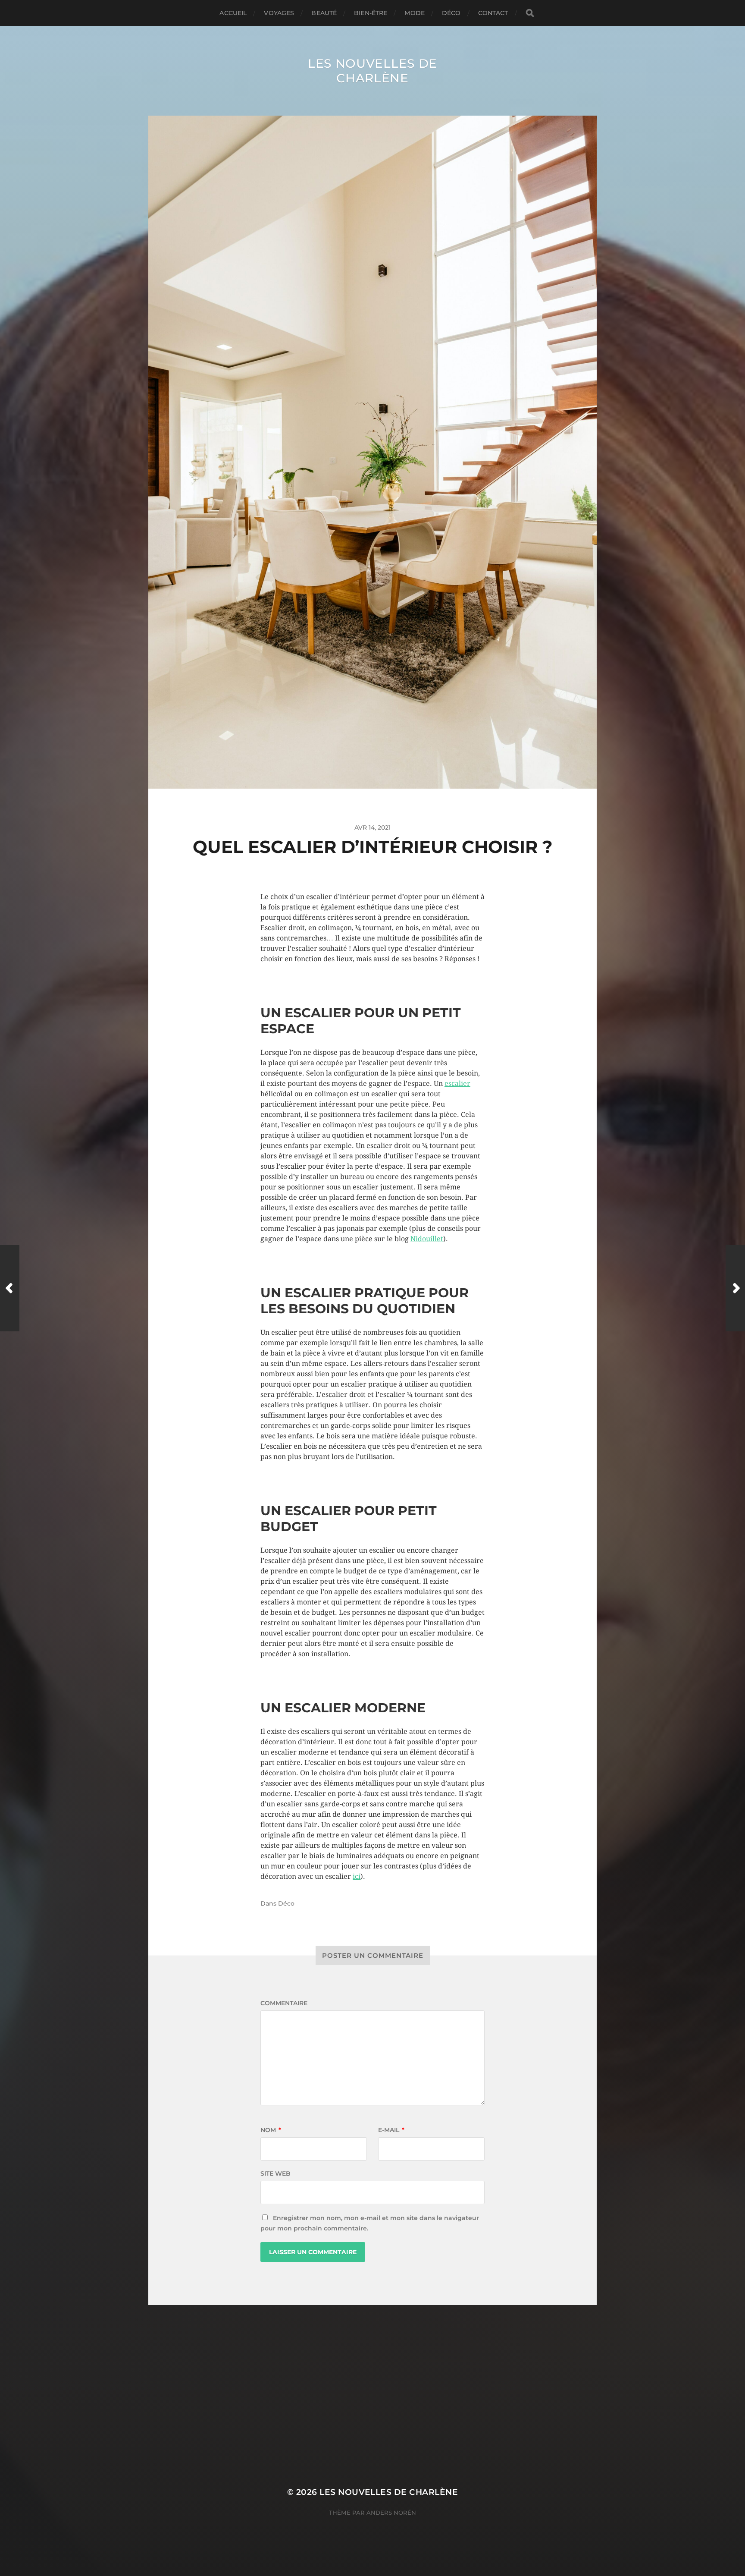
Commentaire (284, 2003)
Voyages (279, 13)
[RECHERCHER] (530, 13)
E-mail (391, 2130)
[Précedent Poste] (10, 1288)
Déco (451, 13)
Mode (415, 13)
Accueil (233, 13)
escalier (457, 1084)
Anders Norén (391, 2513)
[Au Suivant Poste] (735, 1288)
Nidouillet (427, 1239)
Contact (493, 13)
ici (357, 1876)
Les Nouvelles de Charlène (372, 71)
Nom (271, 2130)
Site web (275, 2173)
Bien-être (371, 13)
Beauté (324, 13)
